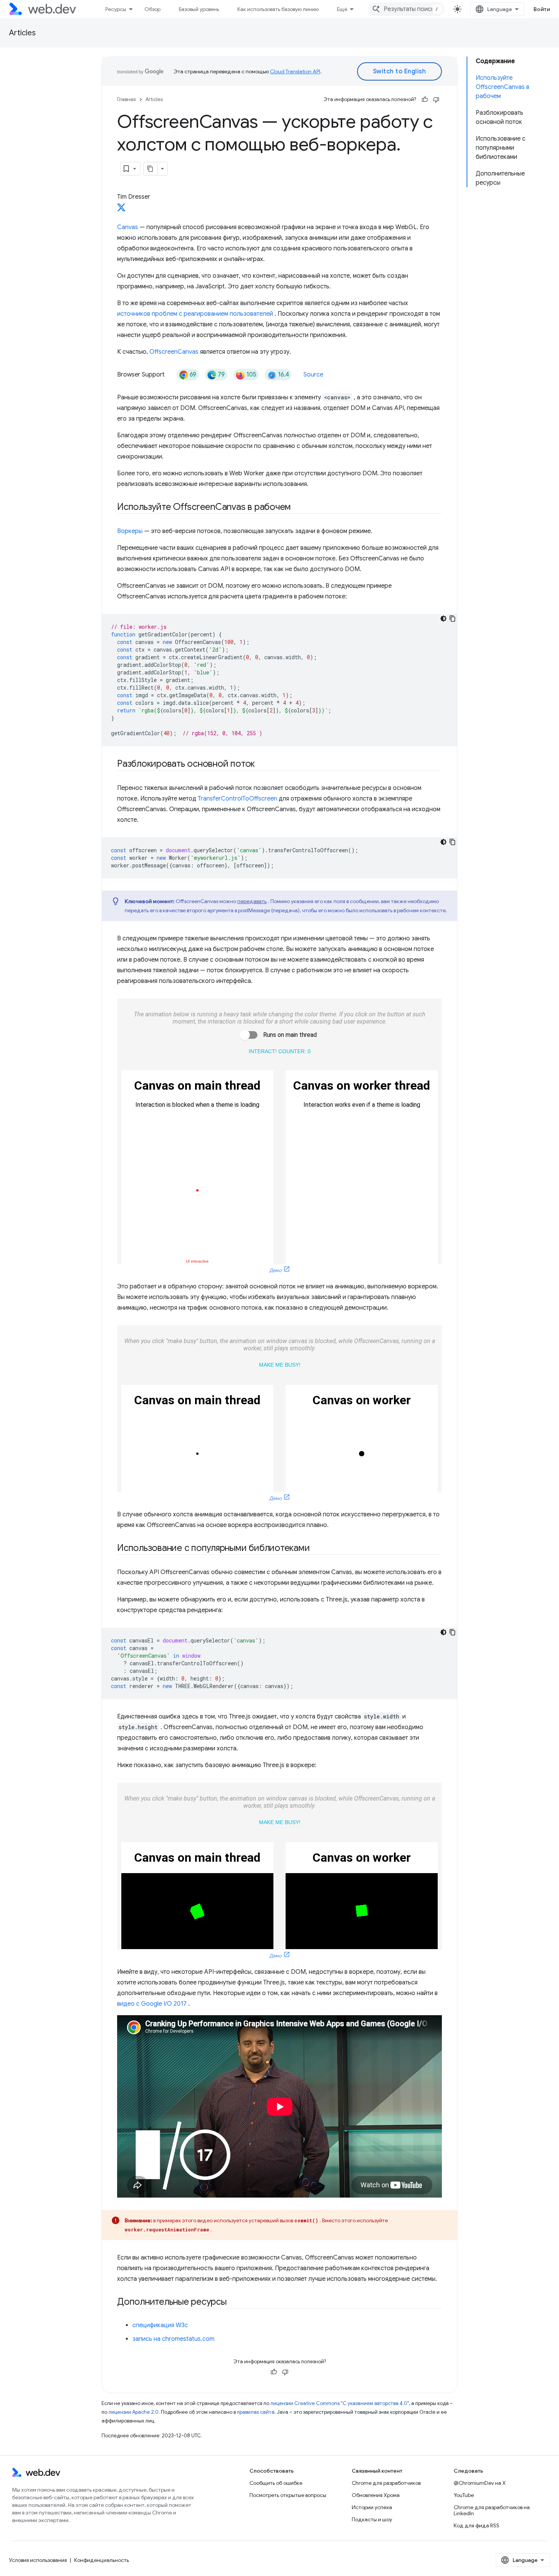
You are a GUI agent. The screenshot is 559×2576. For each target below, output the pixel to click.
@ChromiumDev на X (480, 2483)
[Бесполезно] (436, 100)
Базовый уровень (199, 9)
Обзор (152, 9)
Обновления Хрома (376, 2495)
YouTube (464, 2495)
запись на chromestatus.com (173, 2339)
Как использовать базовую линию (278, 9)
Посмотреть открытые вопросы (288, 2495)
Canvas (128, 227)
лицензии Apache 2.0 (133, 2412)
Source (313, 375)
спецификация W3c (160, 2325)
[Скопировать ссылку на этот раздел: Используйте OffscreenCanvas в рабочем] (298, 508)
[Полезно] (425, 100)
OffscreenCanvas (174, 352)
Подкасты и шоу (372, 2519)
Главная (126, 99)
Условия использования (38, 2560)
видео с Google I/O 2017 (152, 2004)
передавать (252, 901)
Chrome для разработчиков (386, 2483)
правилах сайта (256, 2412)
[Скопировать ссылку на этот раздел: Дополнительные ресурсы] (233, 2302)
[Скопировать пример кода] (453, 619)
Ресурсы (116, 9)
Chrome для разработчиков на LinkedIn (492, 2510)
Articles (22, 33)
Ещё (342, 9)
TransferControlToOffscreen (237, 799)
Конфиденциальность (102, 2560)
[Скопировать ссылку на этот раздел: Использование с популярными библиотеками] (316, 1549)
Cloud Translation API (295, 71)
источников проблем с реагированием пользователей (195, 314)
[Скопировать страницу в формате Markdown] (151, 169)
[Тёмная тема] (443, 619)
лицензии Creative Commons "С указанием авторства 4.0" (340, 2403)
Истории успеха (372, 2507)
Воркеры (130, 531)
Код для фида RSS (476, 2525)
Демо (276, 1271)
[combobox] (407, 9)
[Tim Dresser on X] (121, 210)
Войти (542, 9)
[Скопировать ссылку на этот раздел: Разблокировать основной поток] (262, 764)
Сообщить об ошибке (276, 2483)
